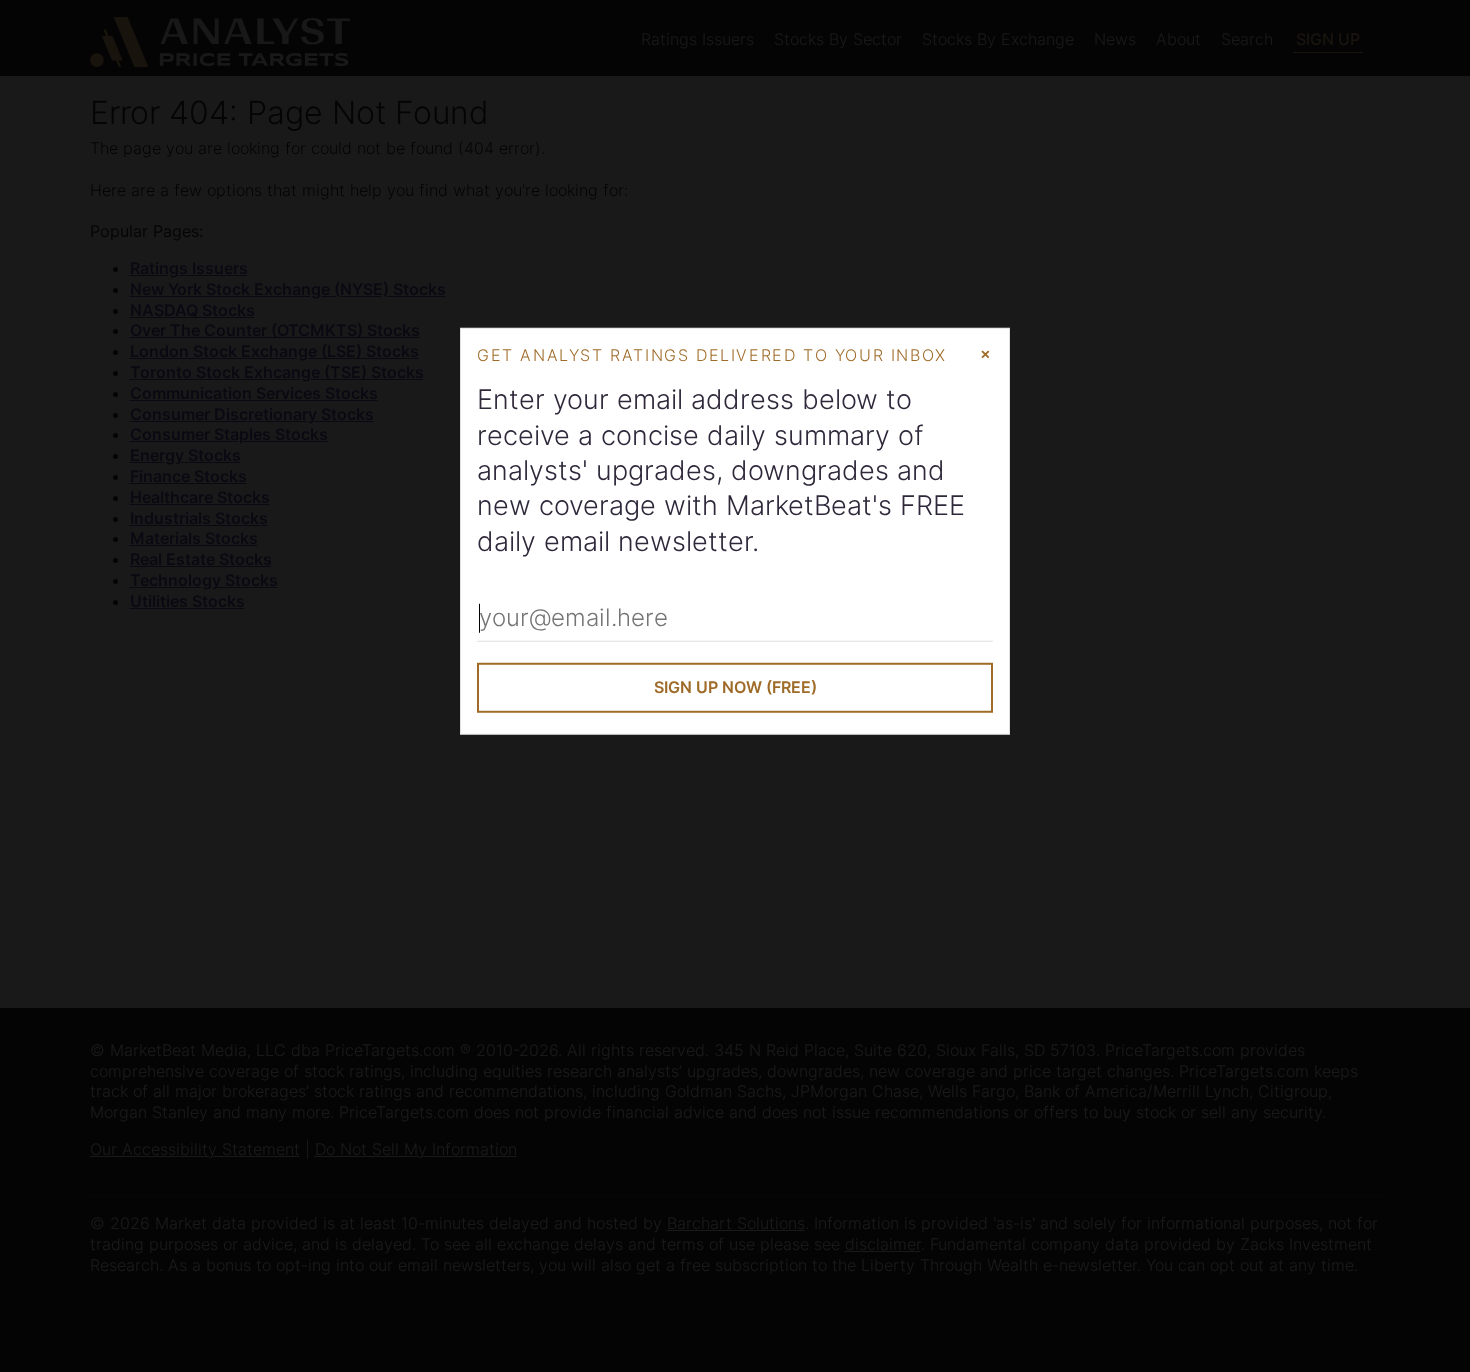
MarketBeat (799, 505)
